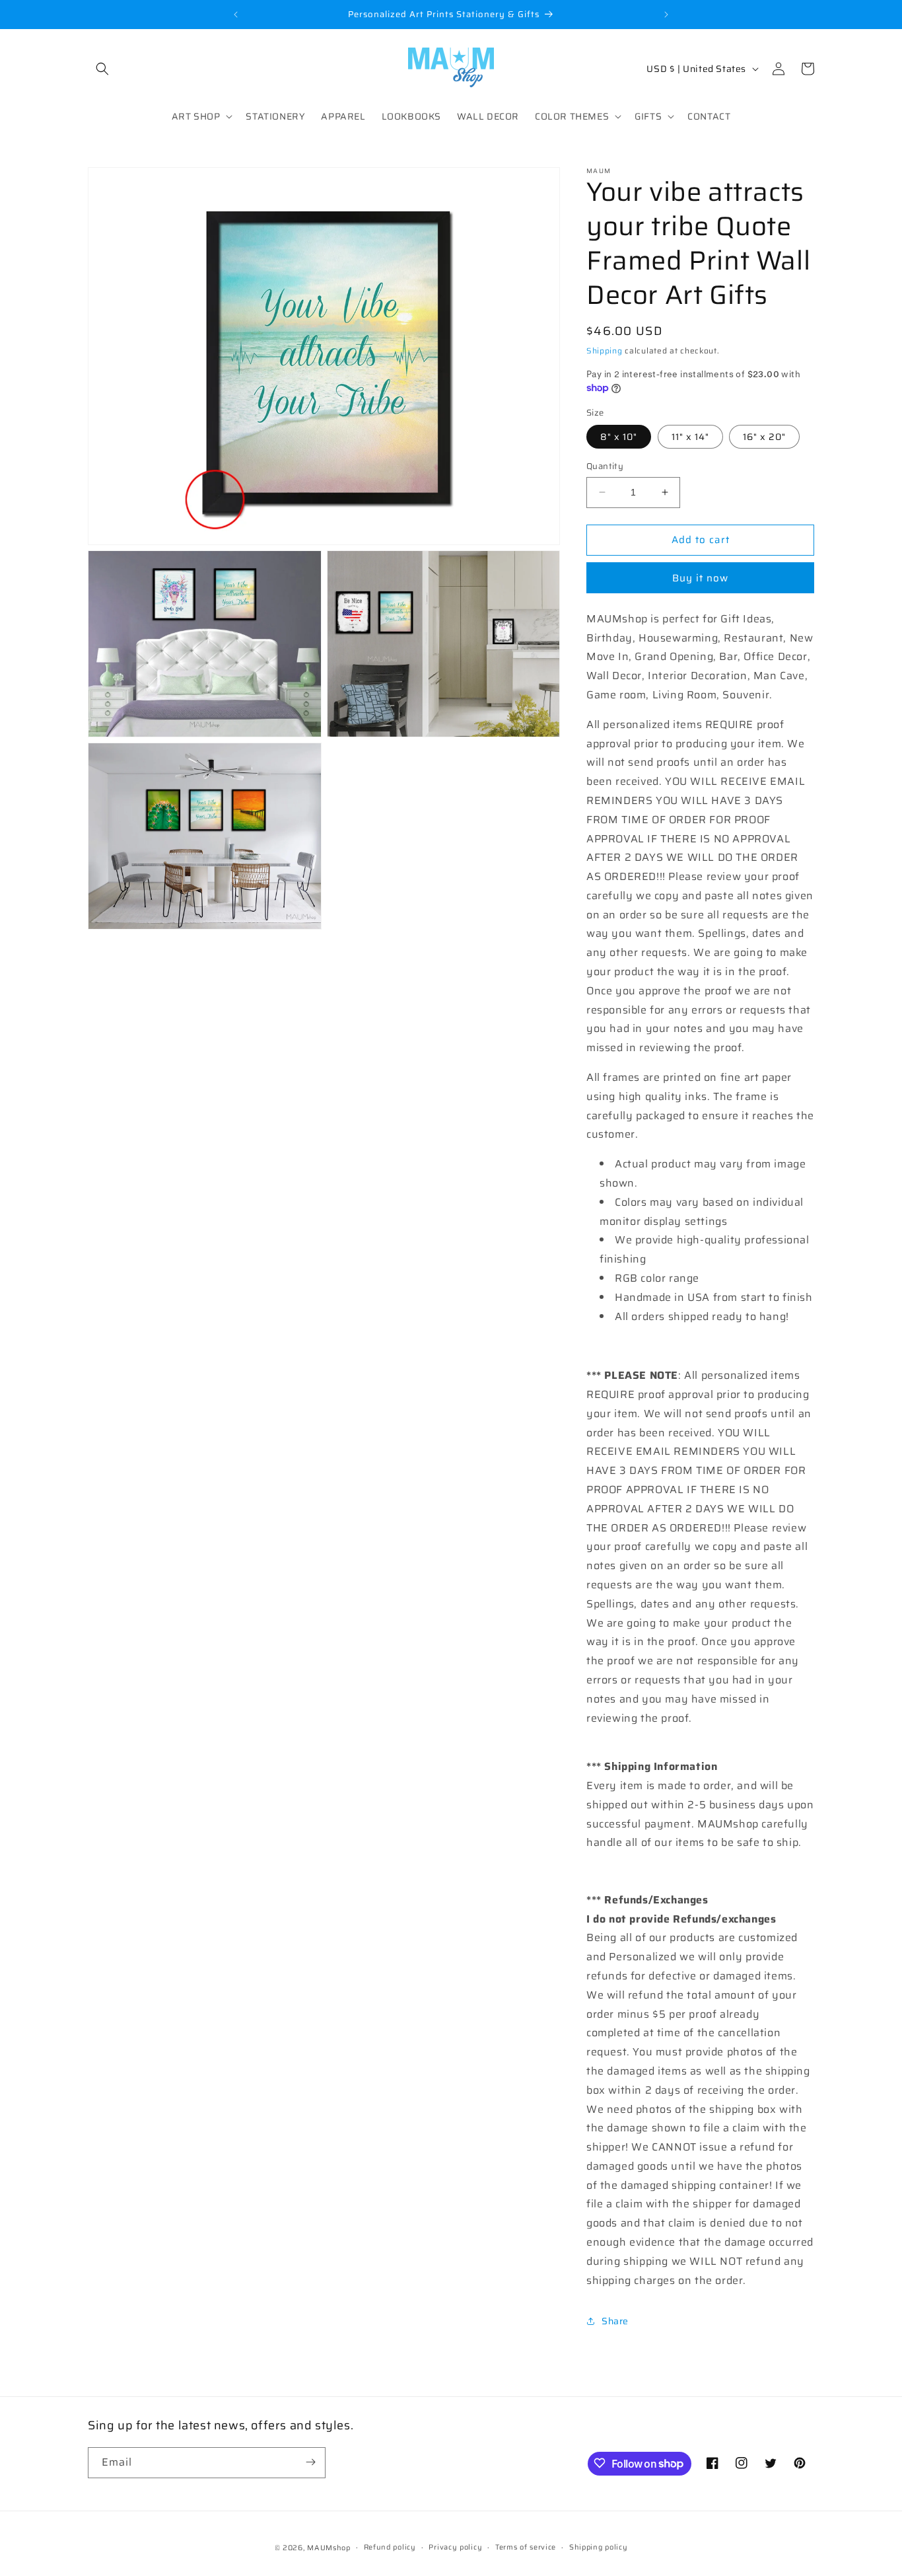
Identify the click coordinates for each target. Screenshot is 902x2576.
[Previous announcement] (236, 15)
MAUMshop (329, 2548)
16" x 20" (764, 437)
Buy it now (700, 578)
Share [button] (615, 2321)
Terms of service (526, 2547)
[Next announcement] (666, 15)
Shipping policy (599, 2547)
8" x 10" (619, 437)
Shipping (605, 350)
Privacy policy (455, 2547)
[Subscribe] (310, 2462)
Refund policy (390, 2547)
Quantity (605, 466)
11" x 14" (690, 437)
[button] (102, 69)
